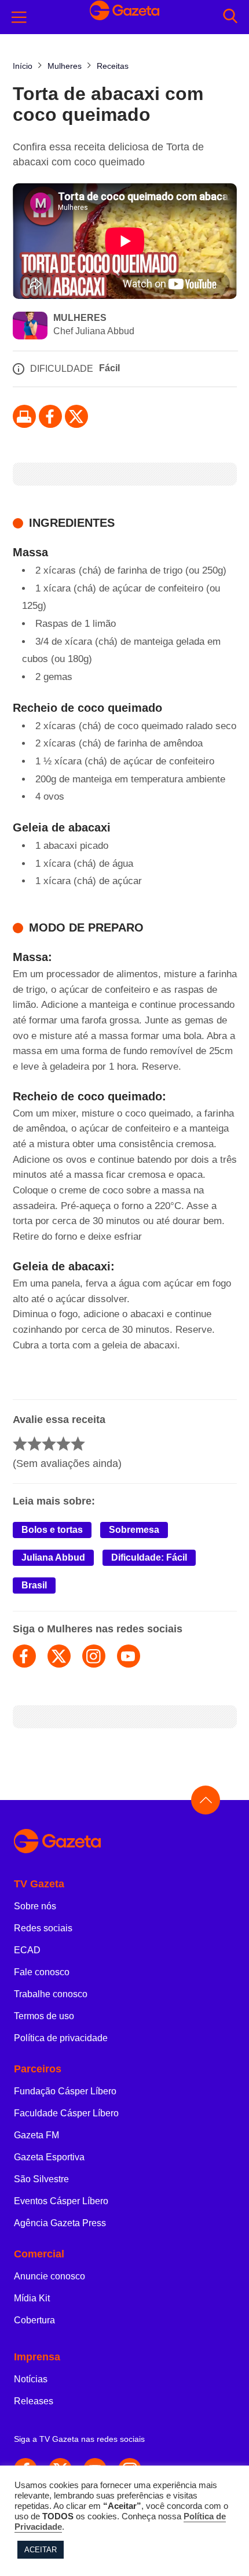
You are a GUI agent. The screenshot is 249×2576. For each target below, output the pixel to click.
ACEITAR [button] (41, 2550)
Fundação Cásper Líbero (65, 2091)
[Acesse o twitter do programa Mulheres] (59, 1656)
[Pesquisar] (230, 17)
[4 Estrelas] (63, 1444)
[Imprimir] (24, 416)
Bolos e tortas (52, 1530)
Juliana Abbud (53, 1557)
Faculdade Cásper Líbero (66, 2113)
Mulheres (80, 318)
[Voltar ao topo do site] (206, 1800)
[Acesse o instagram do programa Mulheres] (94, 1656)
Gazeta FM (36, 2135)
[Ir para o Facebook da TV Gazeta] (50, 416)
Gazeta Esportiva (49, 2157)
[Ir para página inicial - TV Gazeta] (124, 1842)
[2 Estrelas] (34, 1444)
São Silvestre (41, 2179)
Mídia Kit (32, 2298)
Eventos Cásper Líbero (61, 2201)
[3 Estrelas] (49, 1444)
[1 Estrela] (20, 1444)
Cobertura (34, 2320)
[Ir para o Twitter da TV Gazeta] (76, 416)
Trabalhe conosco (51, 1994)
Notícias (31, 2379)
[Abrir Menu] (19, 17)
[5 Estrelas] (78, 1444)
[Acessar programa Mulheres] (30, 327)
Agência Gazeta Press (60, 2223)
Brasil (34, 1585)
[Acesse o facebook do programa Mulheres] (24, 1656)
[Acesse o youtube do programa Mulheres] (129, 1656)
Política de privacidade (61, 2038)
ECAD (27, 1950)
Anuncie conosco (50, 2276)
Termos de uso (44, 2016)
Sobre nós (35, 1906)
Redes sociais (43, 1928)
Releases (34, 2401)
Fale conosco (42, 1972)
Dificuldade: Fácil (149, 1557)
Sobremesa (134, 1530)
